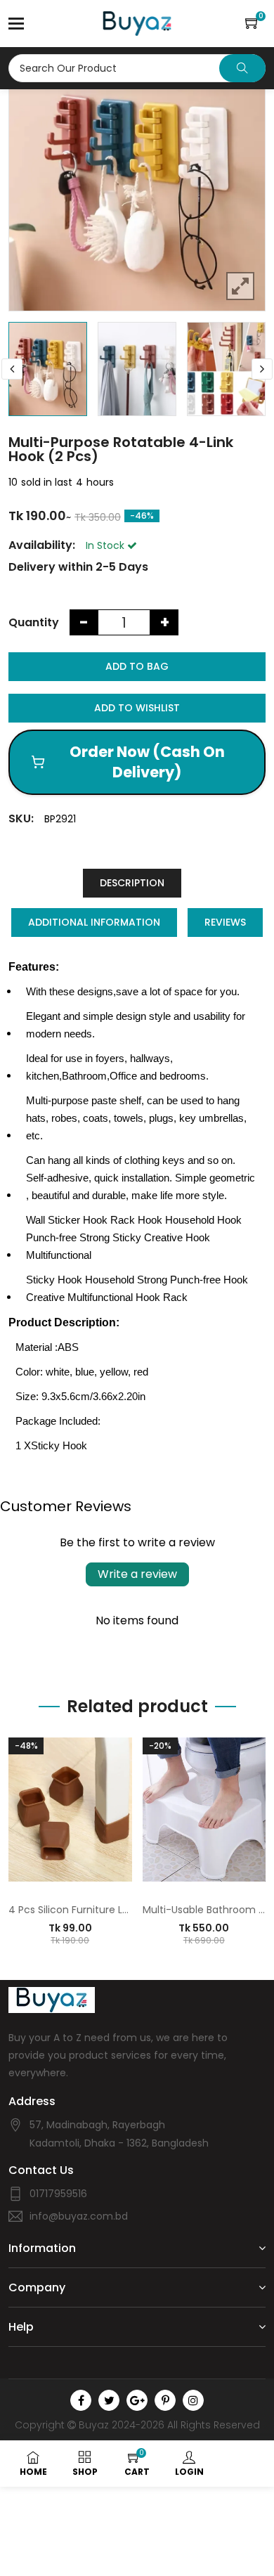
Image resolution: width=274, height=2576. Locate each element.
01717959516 (58, 2194)
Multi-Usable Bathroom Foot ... (204, 1910)
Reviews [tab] (225, 922)
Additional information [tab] (94, 922)
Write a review (137, 1574)
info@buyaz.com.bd (79, 2216)
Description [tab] (132, 883)
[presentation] (12, 369)
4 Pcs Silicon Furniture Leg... (70, 1910)
